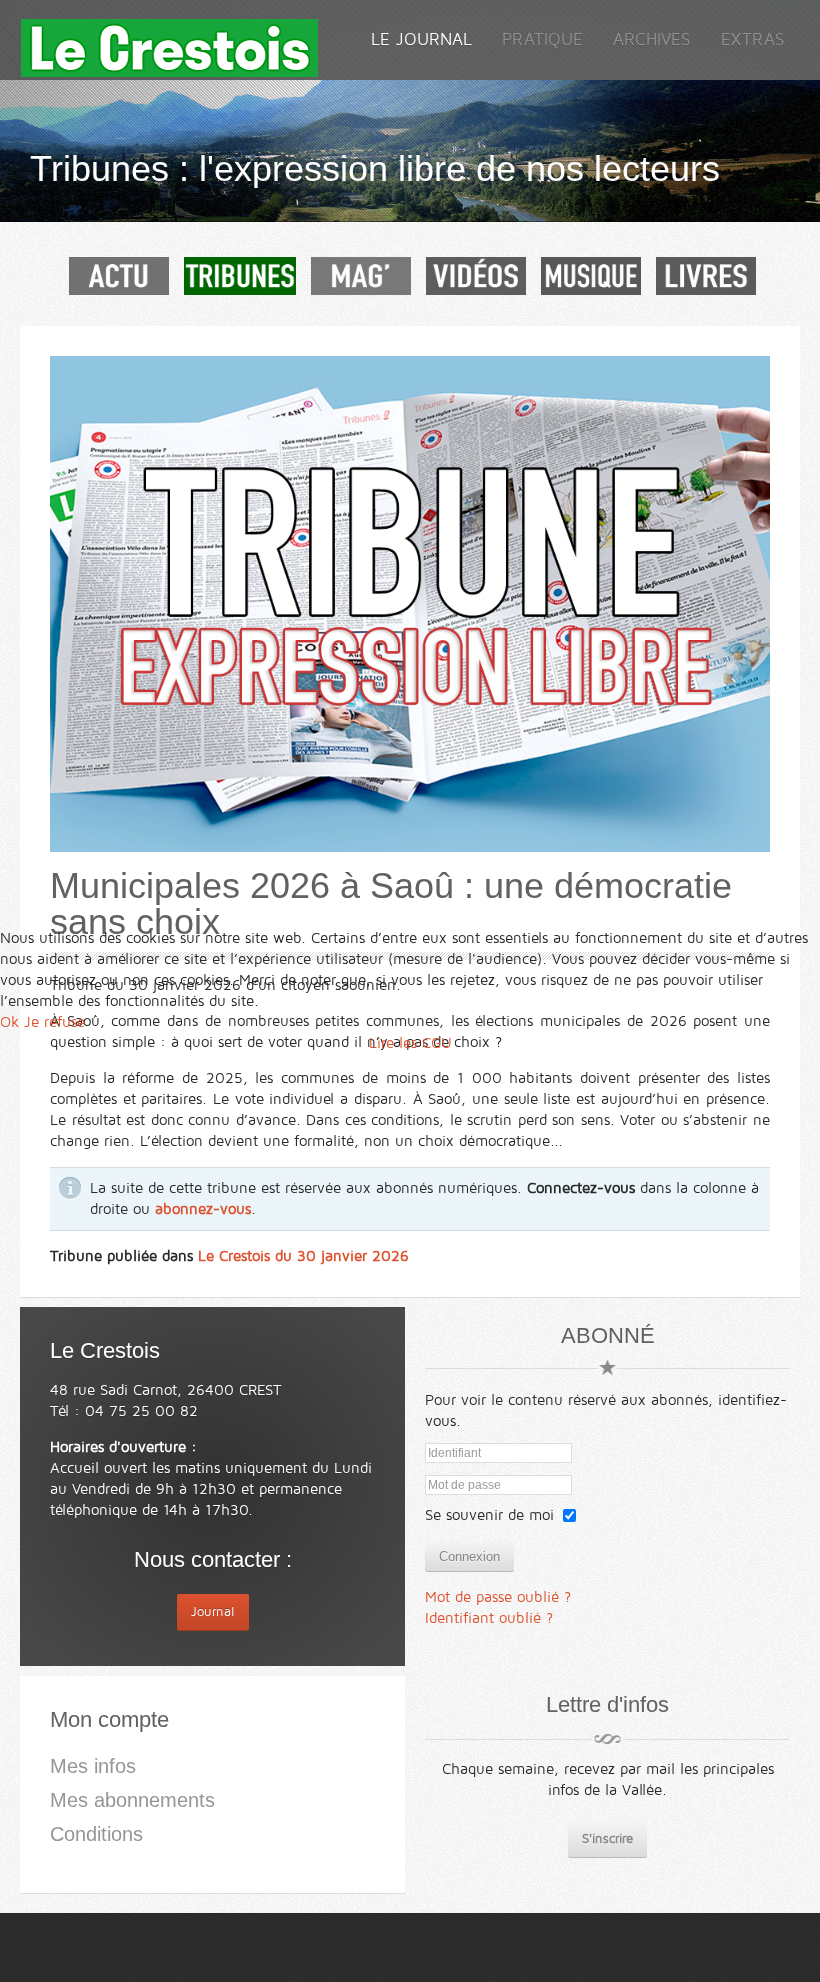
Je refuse (54, 1022)
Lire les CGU (410, 1043)
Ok (9, 1022)
